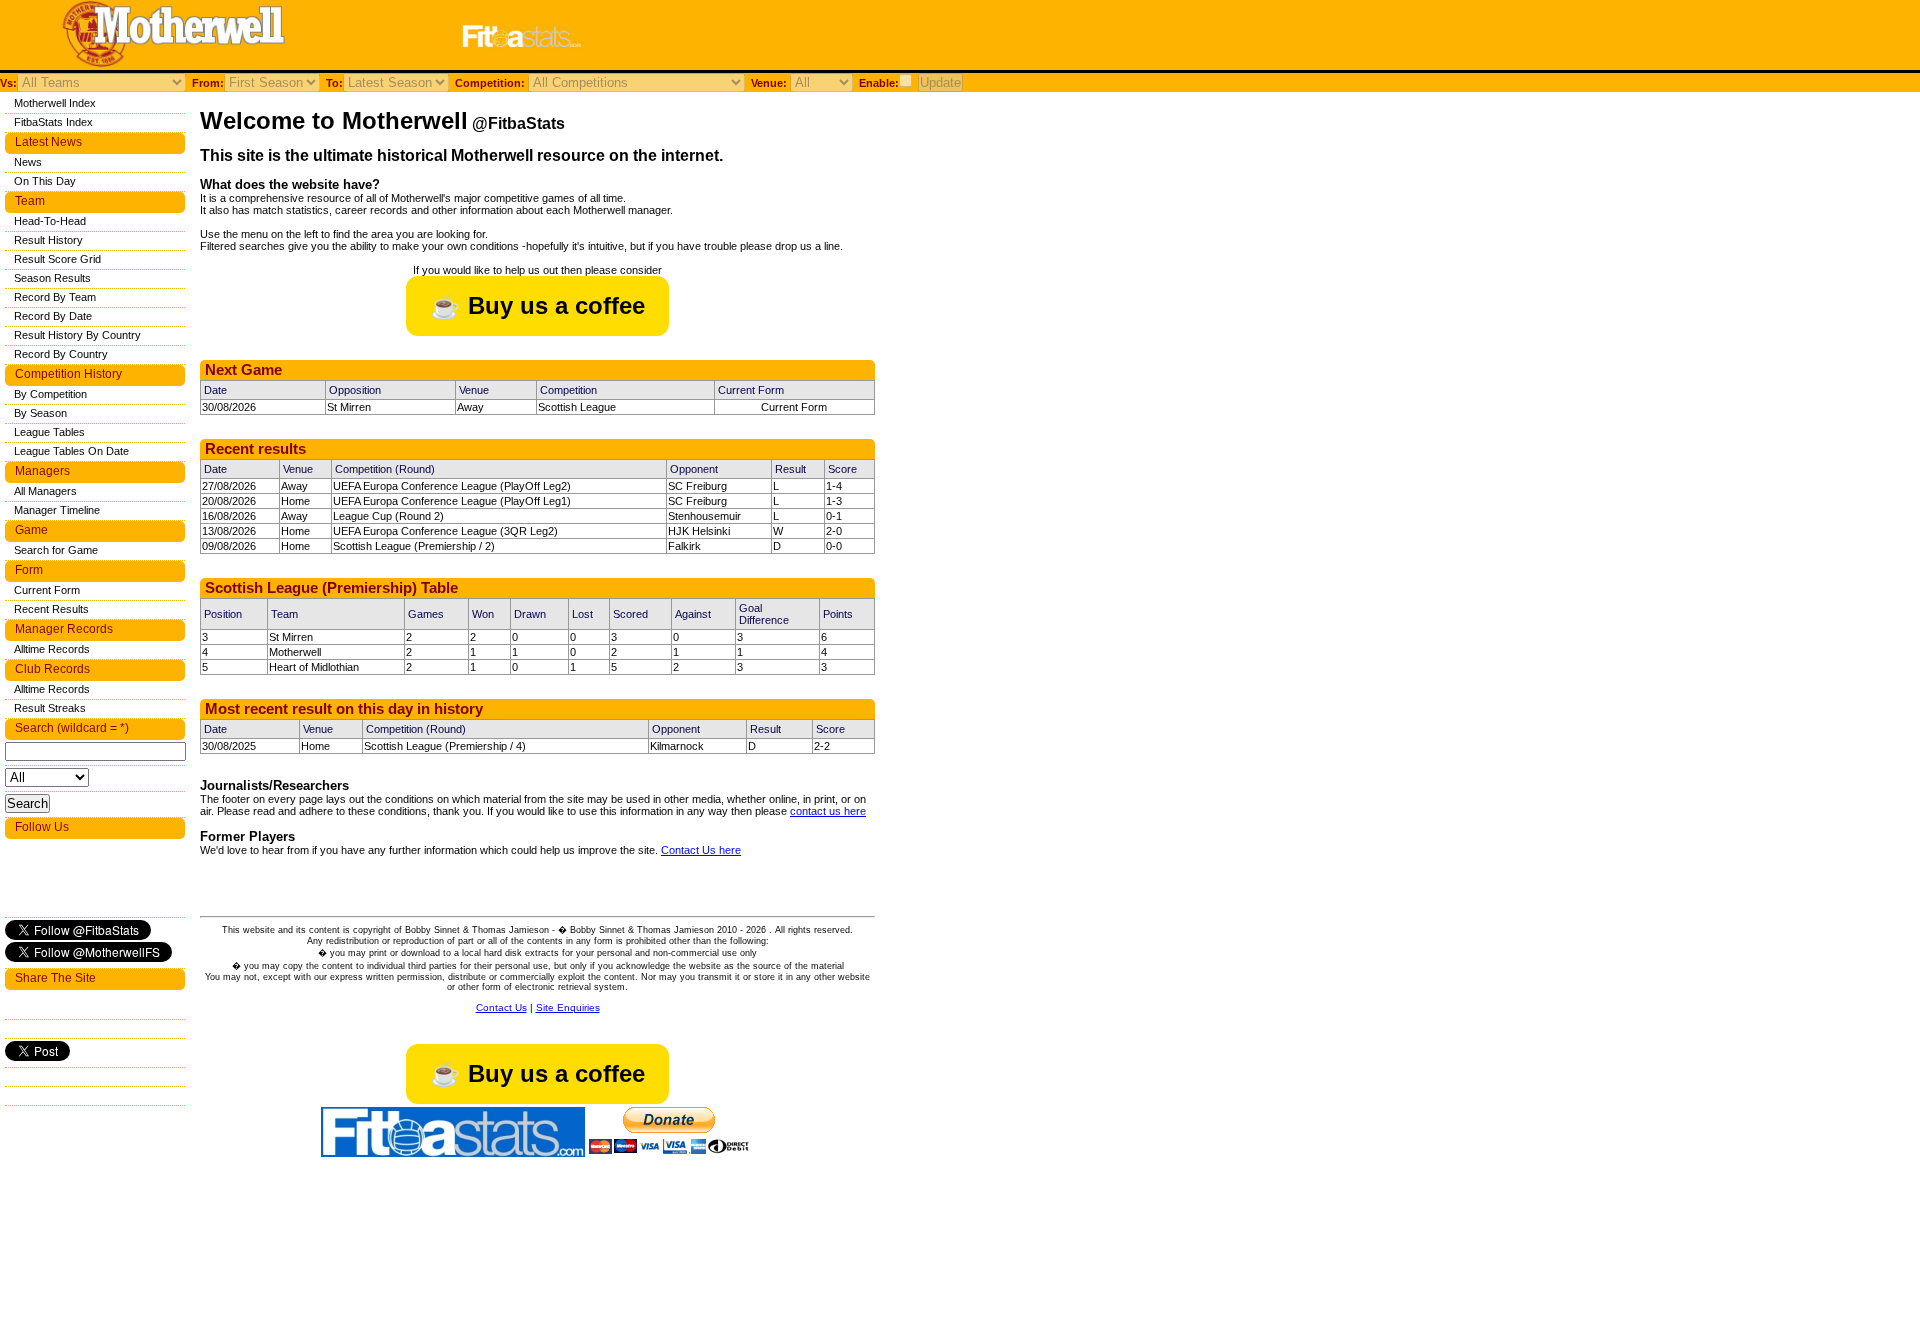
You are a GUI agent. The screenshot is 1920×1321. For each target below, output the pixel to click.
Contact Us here (701, 850)
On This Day (45, 181)
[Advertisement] (854, 38)
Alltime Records (52, 649)
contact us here (828, 811)
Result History (48, 240)
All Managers (45, 491)
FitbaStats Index (53, 122)
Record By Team (55, 297)
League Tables (49, 432)
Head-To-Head (50, 221)
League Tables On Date (71, 451)
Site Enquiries (568, 1007)
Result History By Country (77, 335)
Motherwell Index (55, 103)
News (28, 162)
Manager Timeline (57, 510)
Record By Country (61, 354)
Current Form (794, 407)
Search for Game (56, 550)
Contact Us (501, 1007)
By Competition (50, 394)
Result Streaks (50, 708)
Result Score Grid (57, 259)
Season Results (52, 278)
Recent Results (51, 609)
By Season (40, 413)
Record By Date (53, 316)
